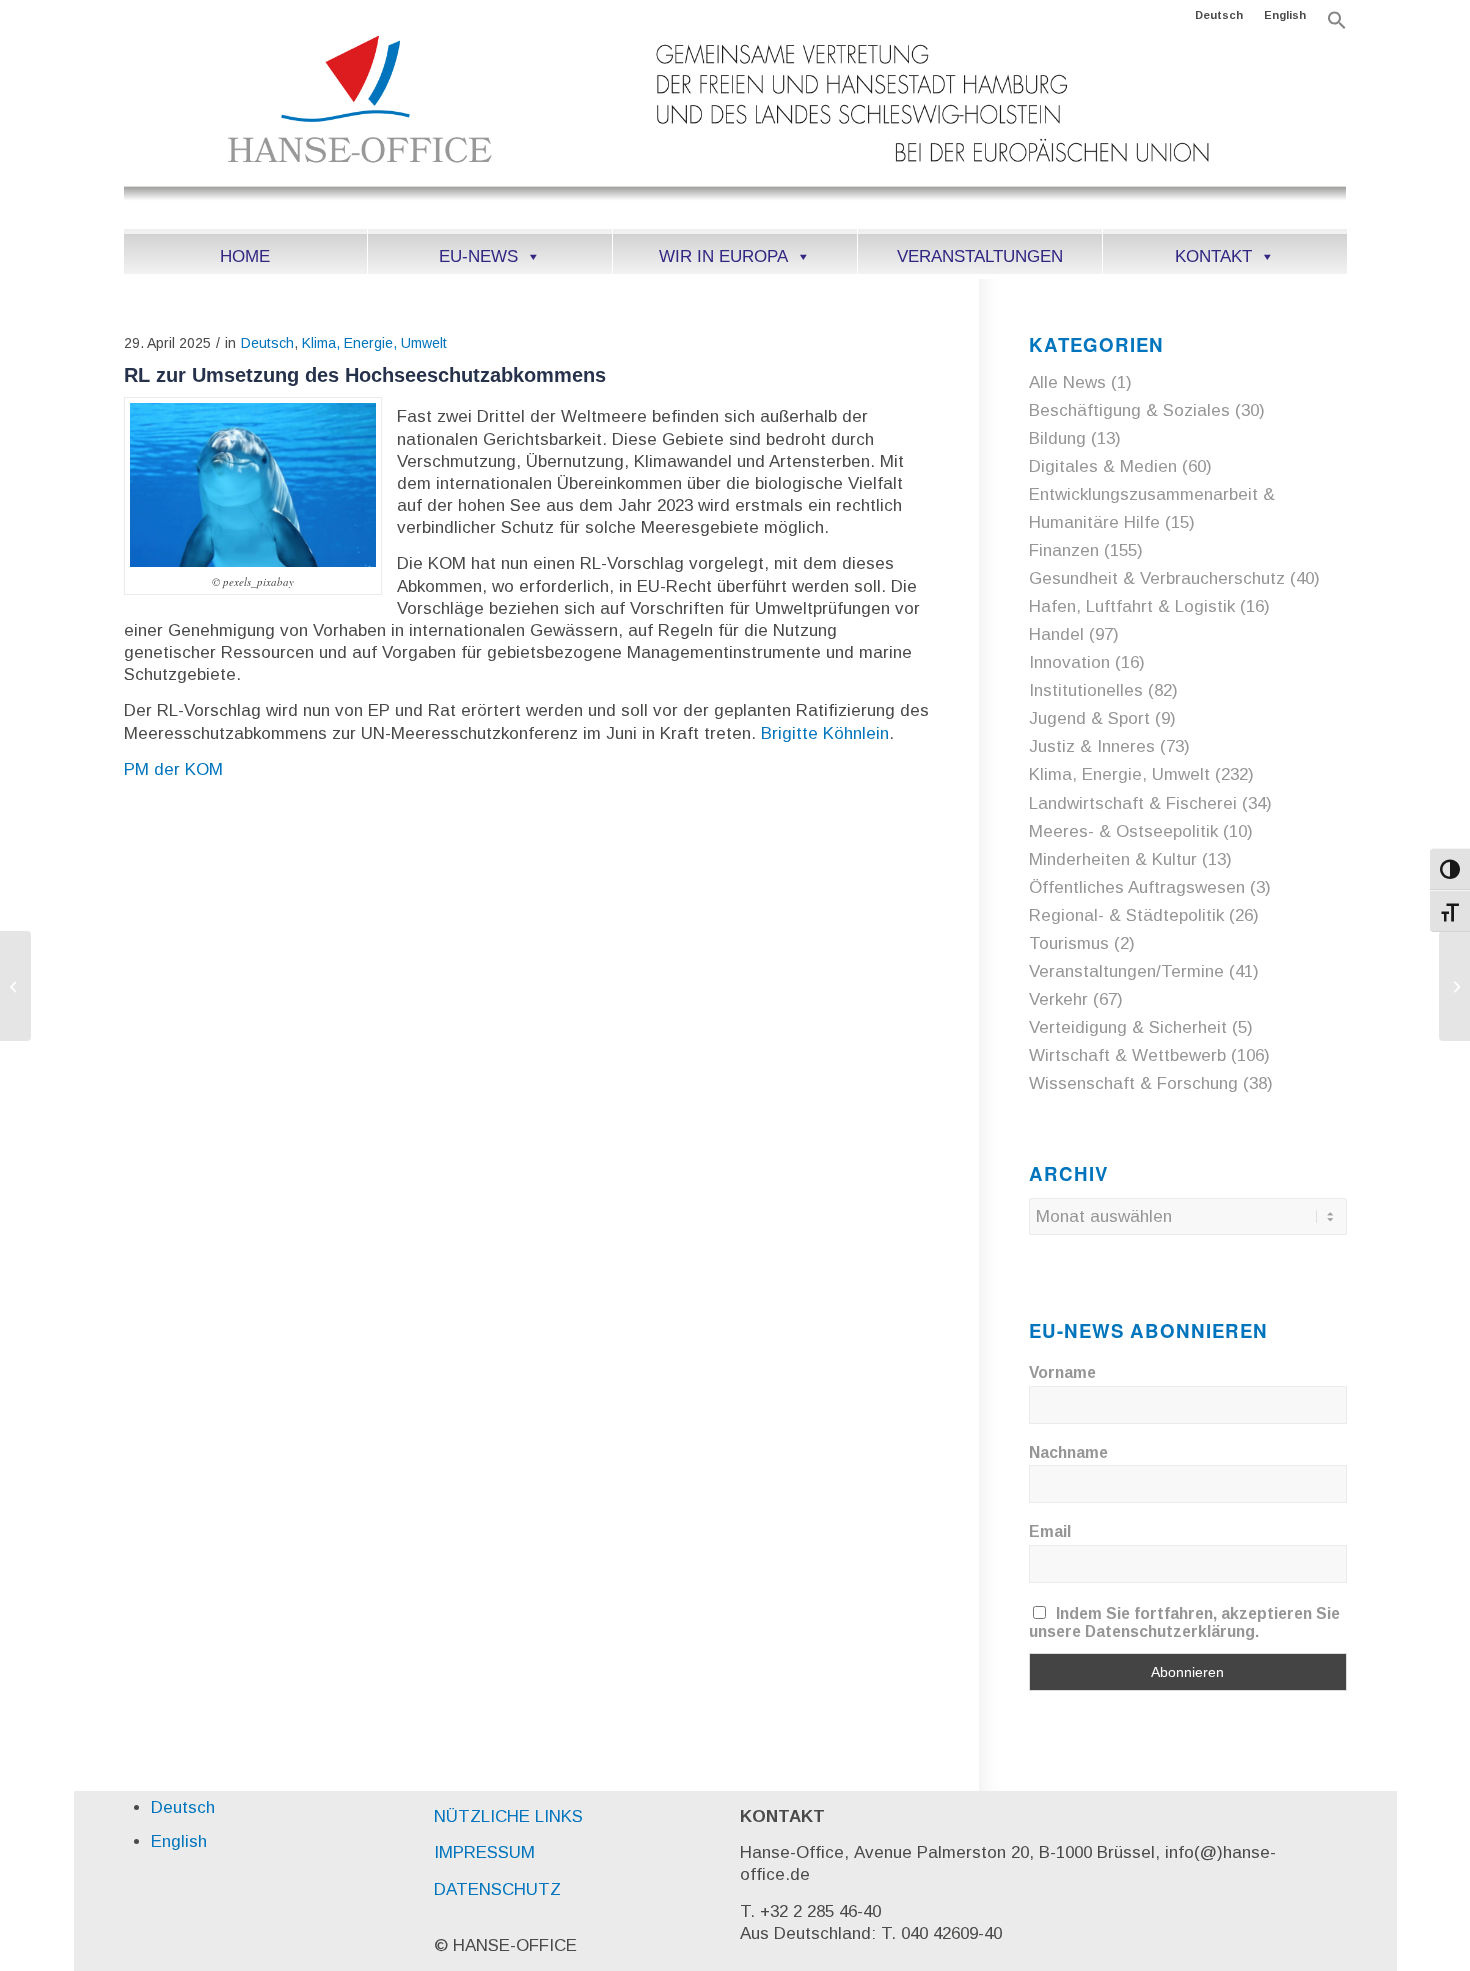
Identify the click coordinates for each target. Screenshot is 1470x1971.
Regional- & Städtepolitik (1126, 915)
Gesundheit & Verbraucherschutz (1157, 578)
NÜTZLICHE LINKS (508, 1816)
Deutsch (1219, 15)
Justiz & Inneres (1092, 746)
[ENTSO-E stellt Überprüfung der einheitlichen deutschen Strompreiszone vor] (15, 986)
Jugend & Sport (1089, 718)
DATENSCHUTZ (497, 1889)
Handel (1056, 634)
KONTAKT (1213, 256)
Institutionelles (1086, 690)
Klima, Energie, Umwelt (374, 343)
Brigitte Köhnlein (825, 733)
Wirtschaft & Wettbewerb (1127, 1055)
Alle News (1067, 382)
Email (1050, 1531)
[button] (1337, 26)
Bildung (1057, 438)
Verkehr (1058, 999)
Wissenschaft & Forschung (1133, 1083)
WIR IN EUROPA (723, 256)
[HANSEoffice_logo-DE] (735, 129)
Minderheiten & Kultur (1113, 859)
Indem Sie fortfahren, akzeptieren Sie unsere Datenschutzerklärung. (1185, 1622)
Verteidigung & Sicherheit (1128, 1027)
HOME (245, 256)
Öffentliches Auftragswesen (1137, 887)
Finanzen (1064, 550)
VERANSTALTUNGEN (980, 256)
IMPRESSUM (484, 1852)
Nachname (1068, 1452)
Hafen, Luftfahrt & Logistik (1132, 606)
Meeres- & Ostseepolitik (1123, 831)
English (1285, 15)
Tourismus (1069, 943)
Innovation (1069, 662)
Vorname (1062, 1372)
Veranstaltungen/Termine (1126, 971)
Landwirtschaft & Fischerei (1133, 803)
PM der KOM (173, 769)
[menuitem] (1219, 15)
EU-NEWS (478, 256)
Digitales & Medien (1103, 466)
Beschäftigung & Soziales (1129, 410)
